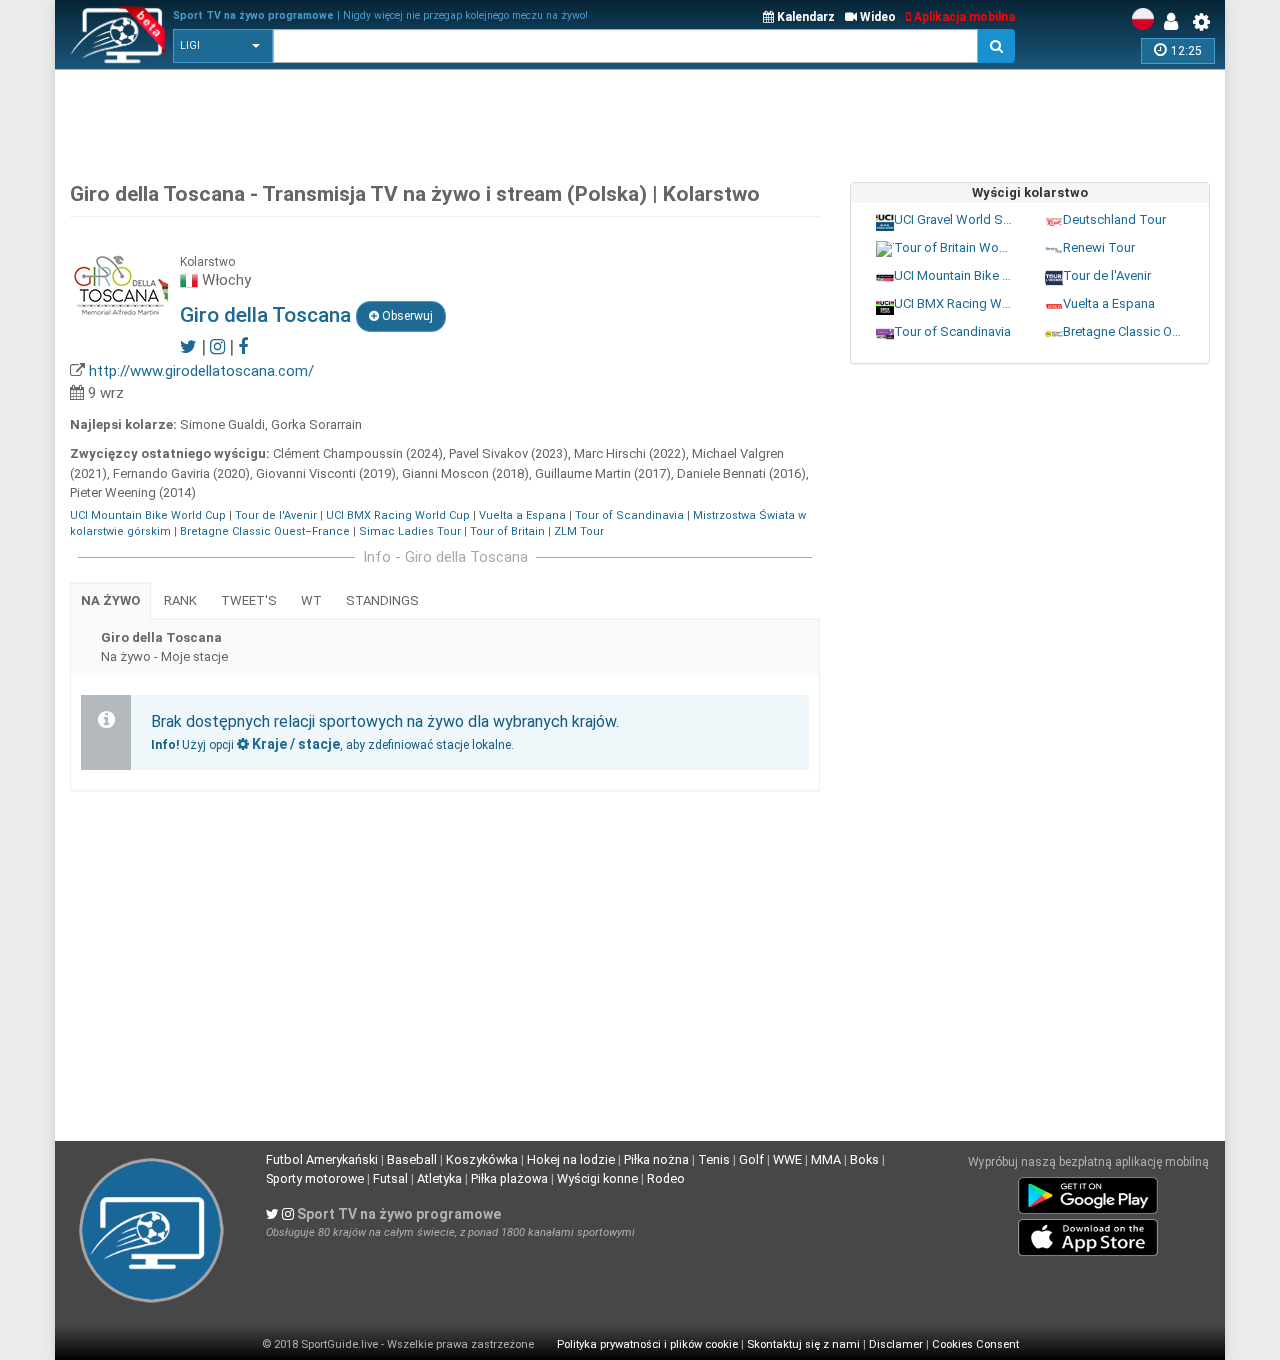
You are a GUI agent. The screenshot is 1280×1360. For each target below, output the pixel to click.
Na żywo (110, 600)
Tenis (714, 1159)
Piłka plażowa (509, 1178)
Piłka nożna (656, 1159)
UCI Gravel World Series (962, 218)
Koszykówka (482, 1159)
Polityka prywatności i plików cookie (647, 1344)
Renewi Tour (1099, 246)
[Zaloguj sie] (1176, 22)
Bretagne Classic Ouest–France (265, 531)
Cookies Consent (975, 1344)
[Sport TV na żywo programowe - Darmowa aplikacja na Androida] (1088, 1192)
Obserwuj (406, 316)
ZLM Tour (579, 531)
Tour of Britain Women (959, 246)
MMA (826, 1159)
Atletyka (439, 1178)
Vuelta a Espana (522, 515)
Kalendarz (804, 17)
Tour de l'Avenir (276, 515)
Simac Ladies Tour (410, 531)
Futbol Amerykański (322, 1159)
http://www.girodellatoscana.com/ (201, 371)
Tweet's (249, 600)
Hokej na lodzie (571, 1159)
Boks (864, 1159)
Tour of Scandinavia (629, 515)
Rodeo (666, 1178)
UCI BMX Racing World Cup (398, 515)
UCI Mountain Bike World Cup (148, 515)
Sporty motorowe (315, 1178)
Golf (751, 1159)
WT (311, 600)
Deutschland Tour (1114, 218)
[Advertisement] (640, 120)
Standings (382, 600)
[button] (223, 46)
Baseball (412, 1159)
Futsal (390, 1178)
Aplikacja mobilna (963, 17)
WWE (787, 1159)
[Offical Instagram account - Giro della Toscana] (217, 346)
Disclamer (896, 1344)
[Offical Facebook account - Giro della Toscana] (243, 346)
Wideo (876, 17)
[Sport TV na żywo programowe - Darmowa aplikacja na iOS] (1088, 1234)
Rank (180, 600)
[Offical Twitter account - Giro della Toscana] (188, 346)
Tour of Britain (507, 531)
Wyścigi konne (597, 1178)
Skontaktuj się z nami (803, 1344)
